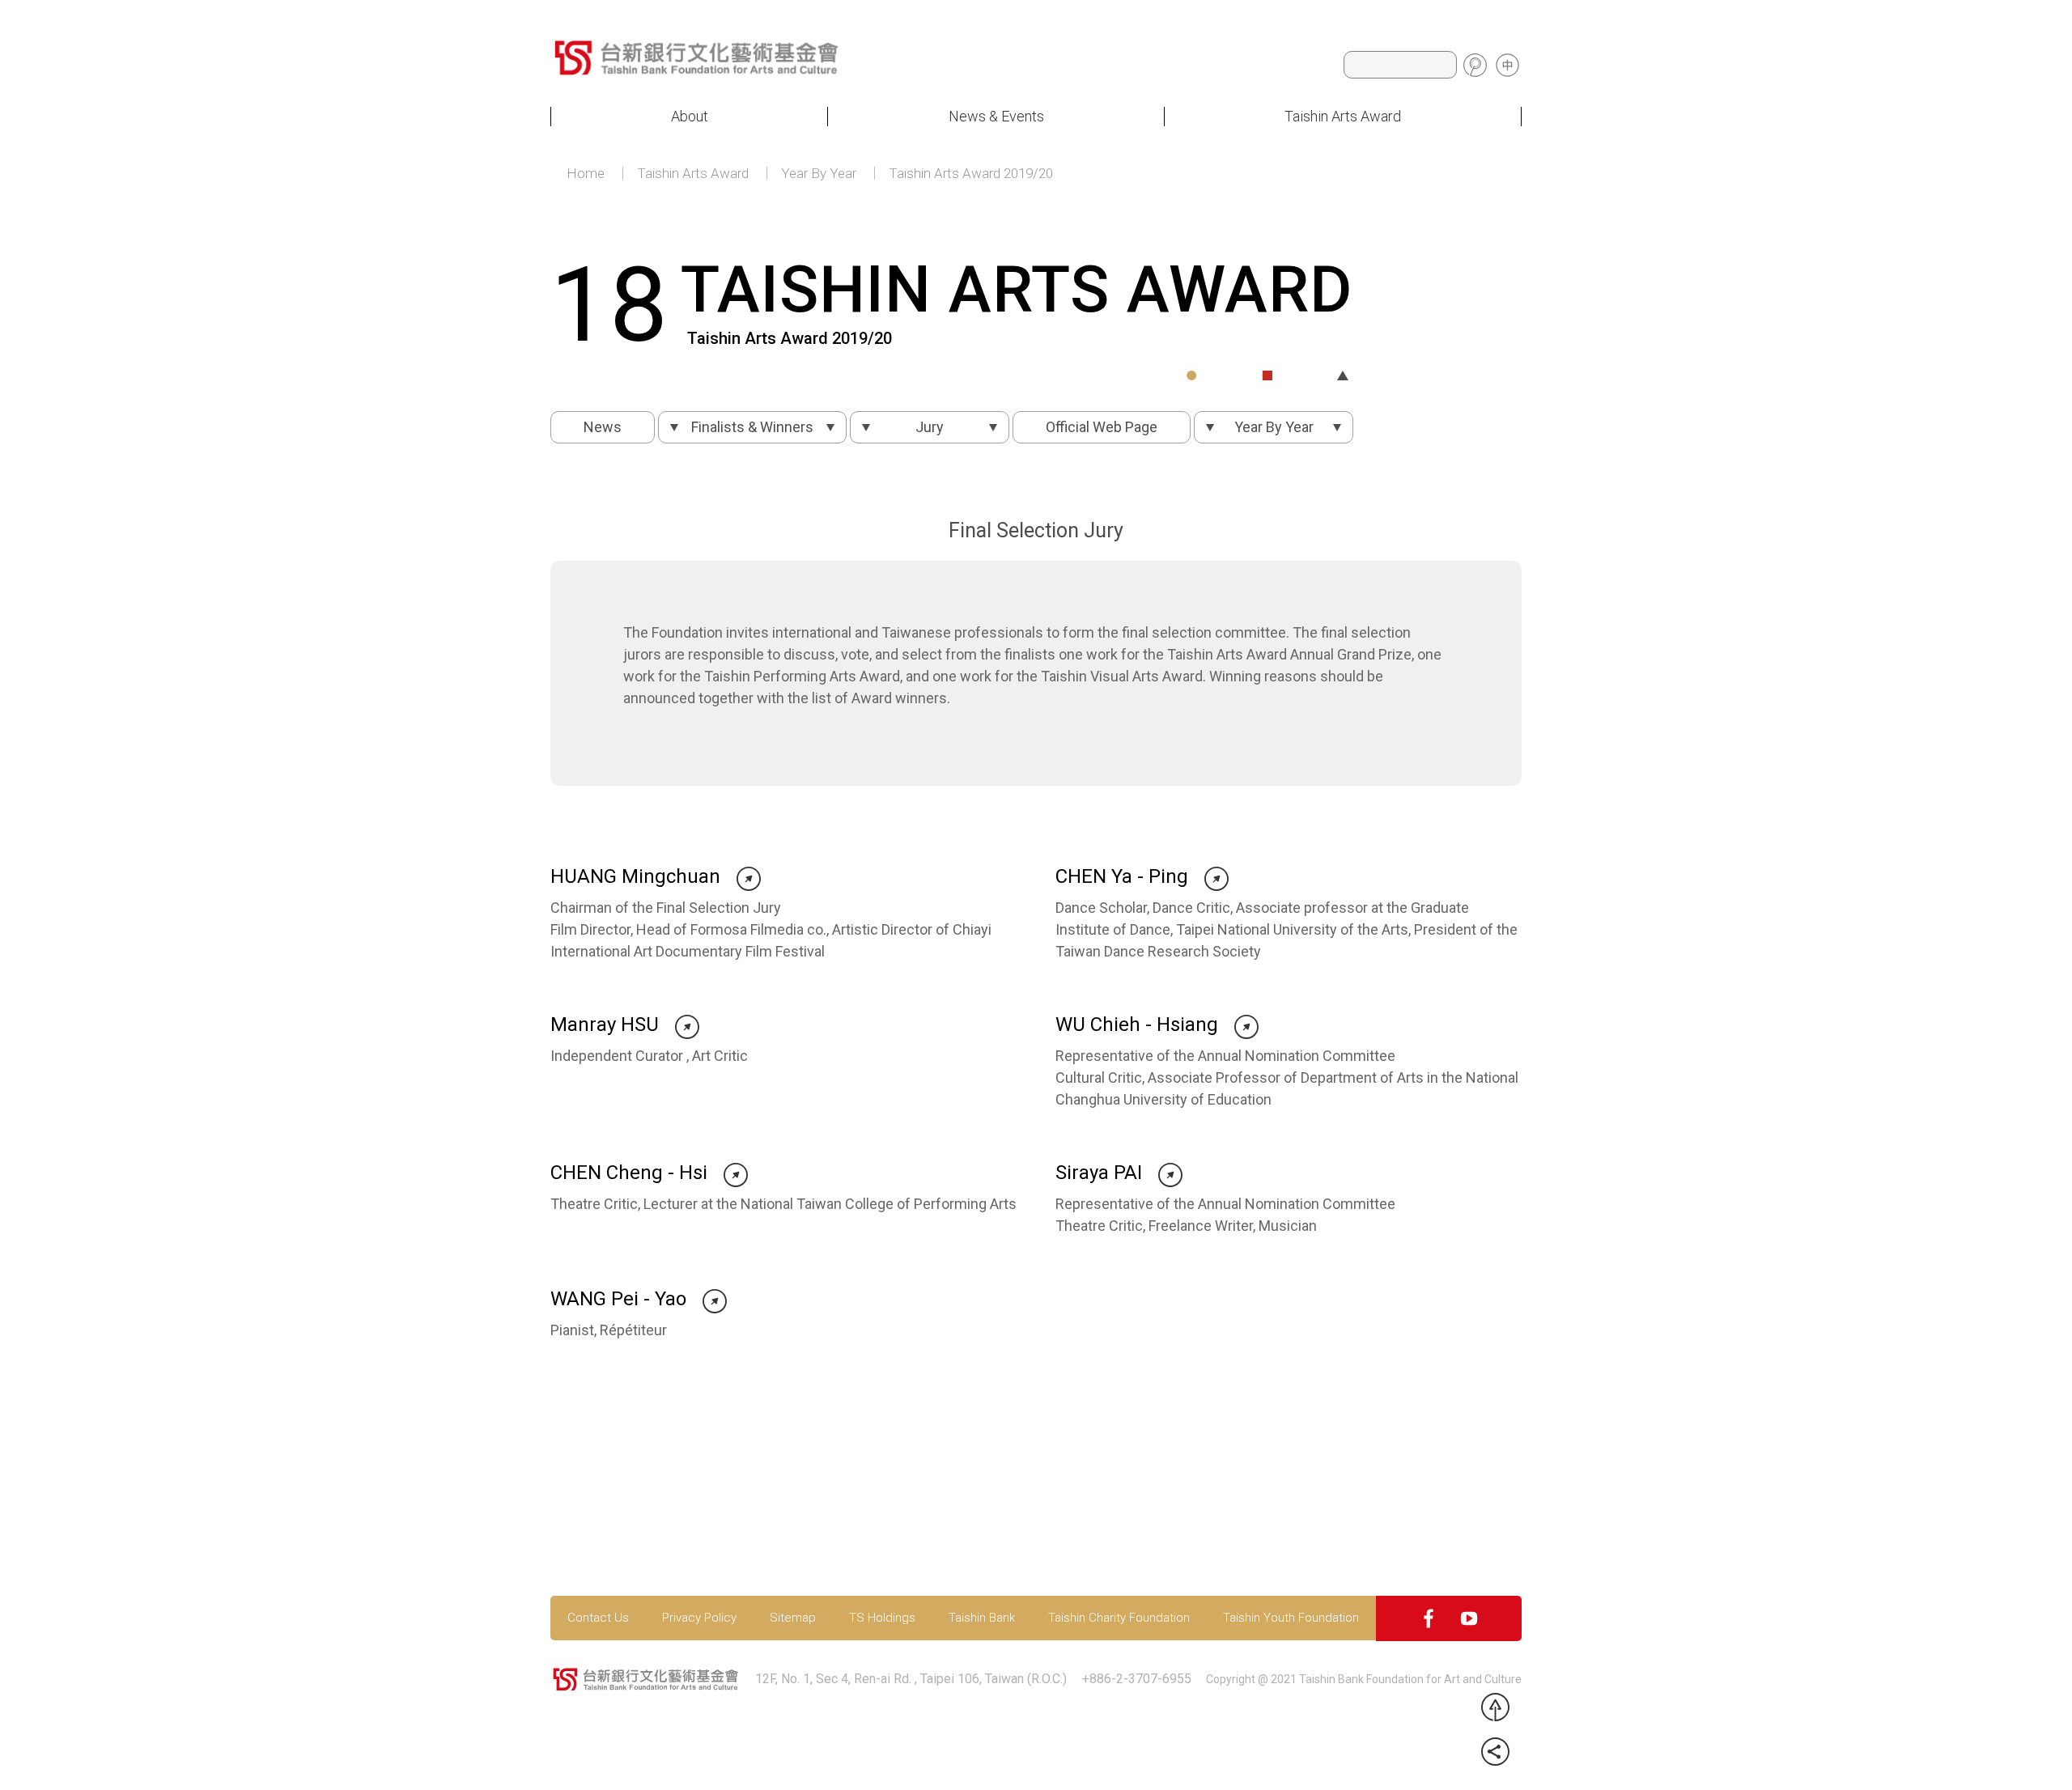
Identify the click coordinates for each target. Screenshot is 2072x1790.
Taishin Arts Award (1343, 116)
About (690, 116)
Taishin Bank (982, 1618)
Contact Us (598, 1618)
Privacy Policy (699, 1618)
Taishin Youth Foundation (1291, 1618)
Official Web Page (1102, 427)
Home (586, 174)
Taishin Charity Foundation (1119, 1618)
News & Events (996, 116)
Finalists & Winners (752, 427)
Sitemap (793, 1618)
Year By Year (819, 174)
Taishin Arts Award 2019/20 (971, 174)
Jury (930, 427)
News (603, 427)
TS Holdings (882, 1618)
